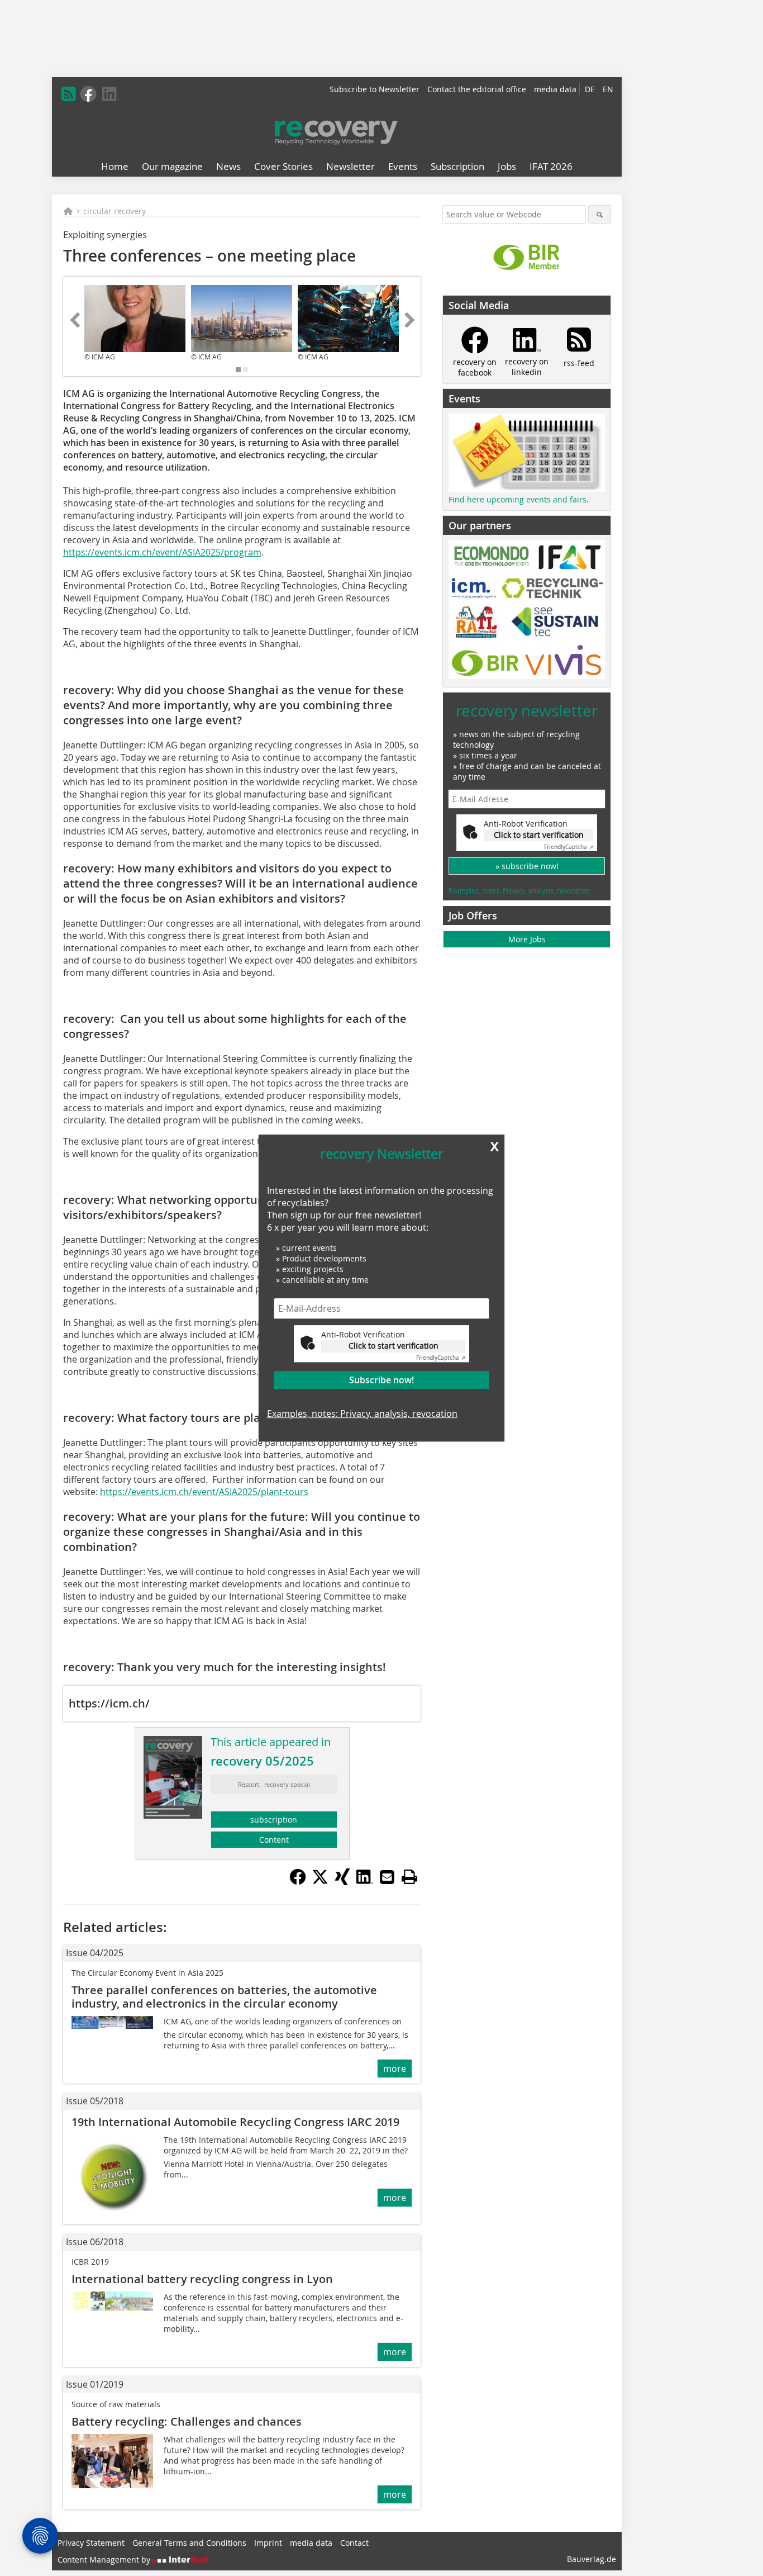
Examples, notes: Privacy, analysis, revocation (362, 1413)
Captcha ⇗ (441, 1358)
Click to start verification (394, 1346)
